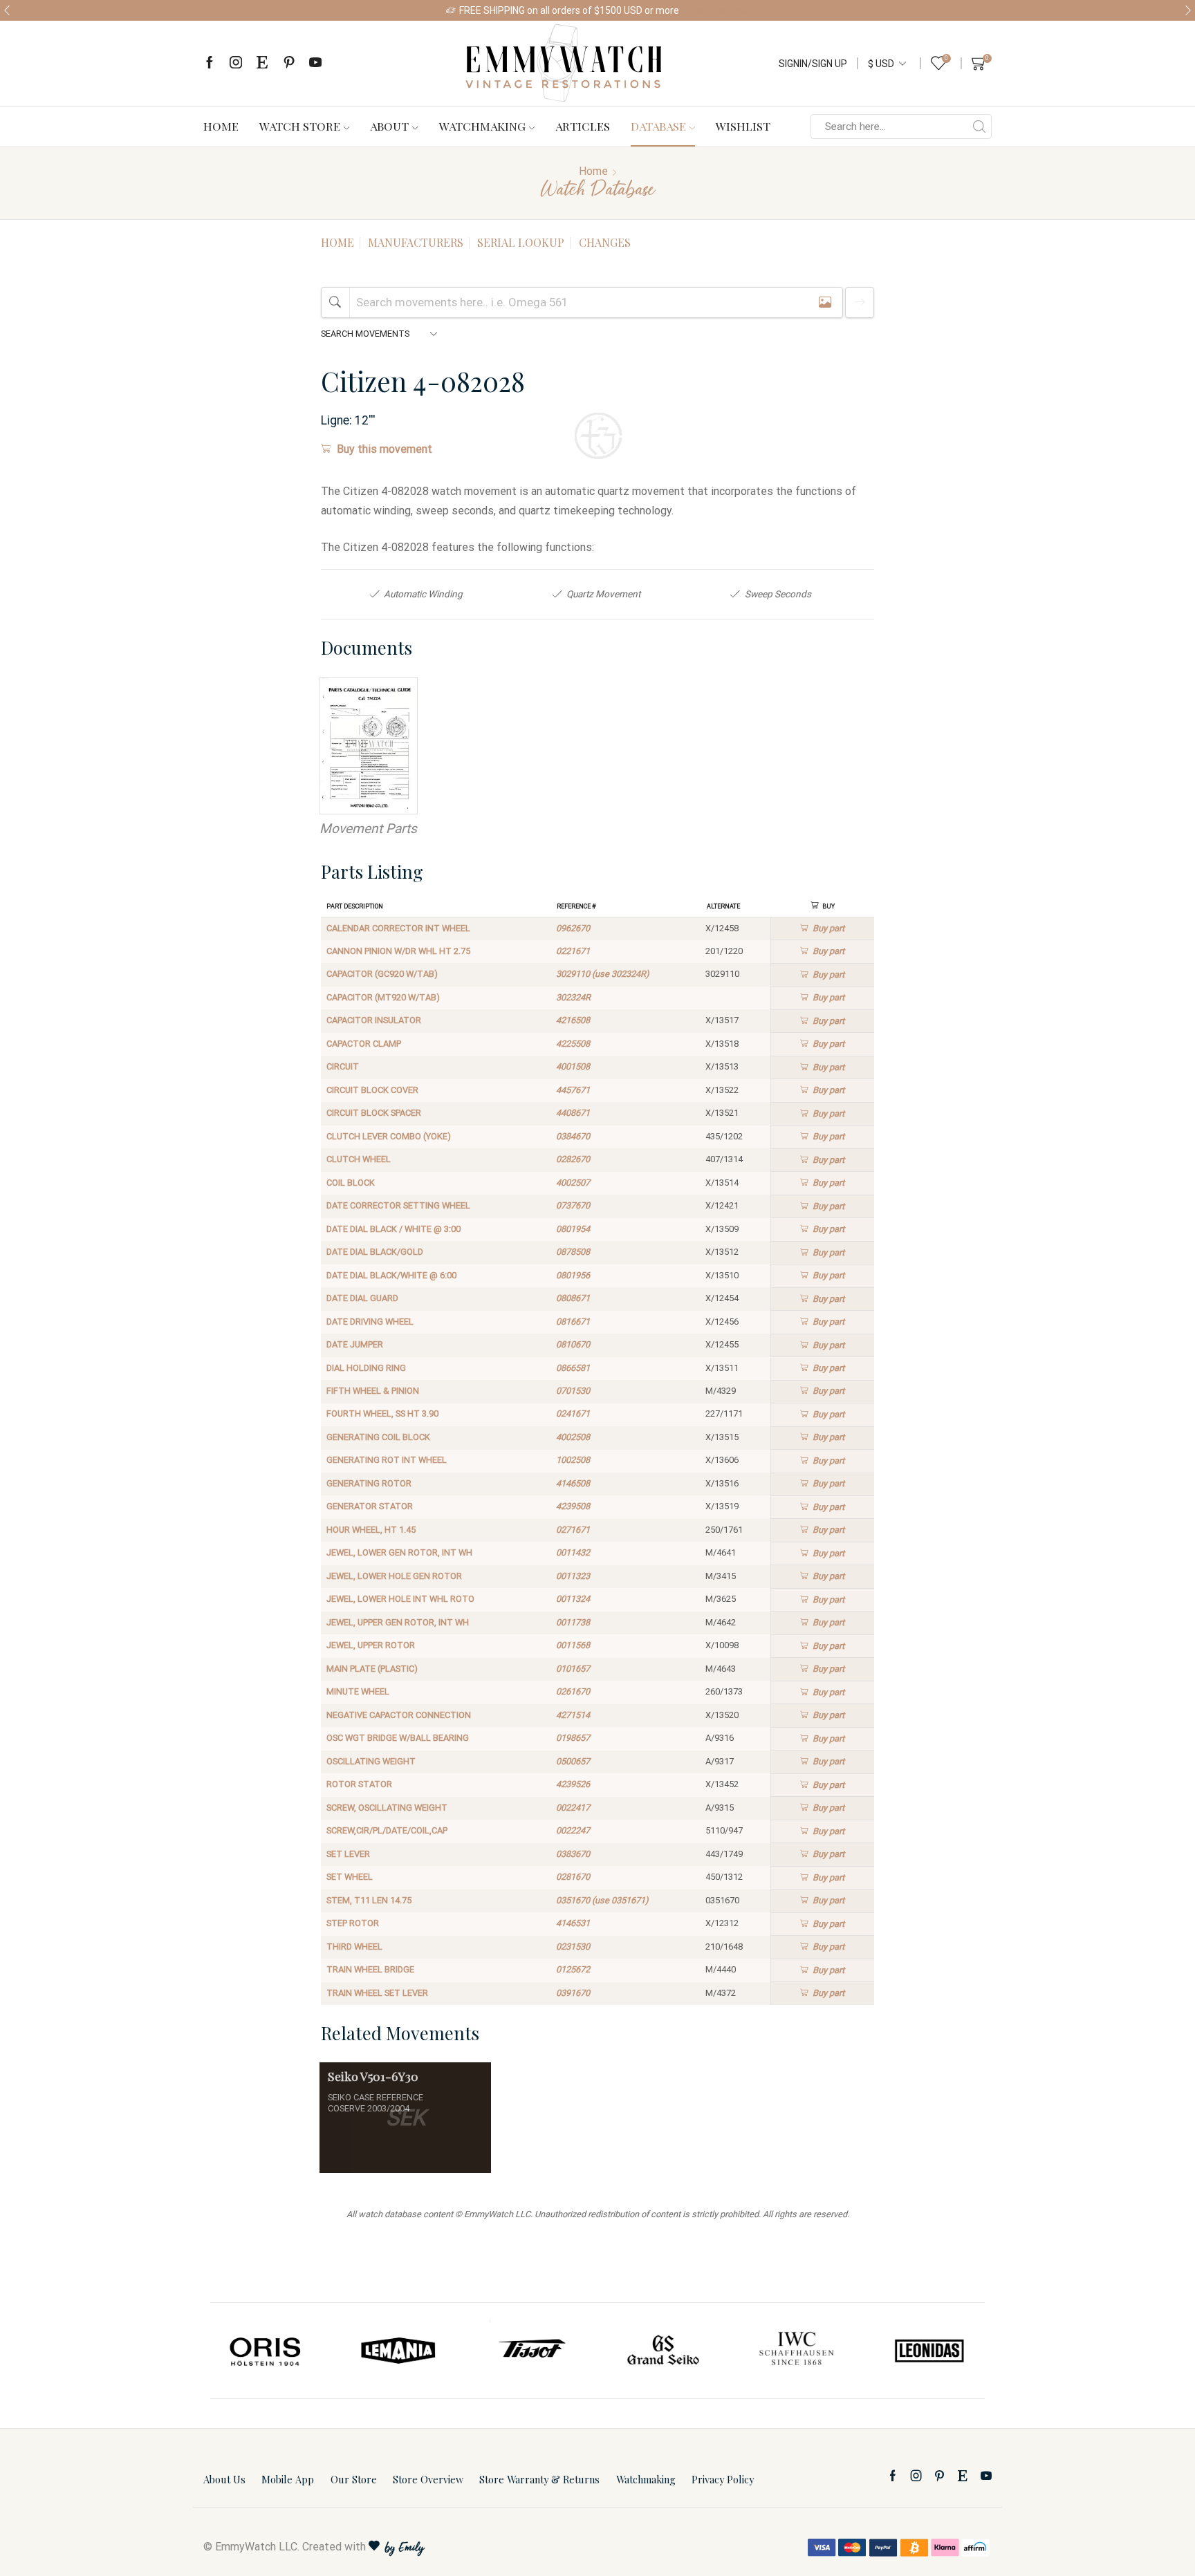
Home (221, 126)
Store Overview (428, 2479)
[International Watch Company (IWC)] (797, 2351)
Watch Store (300, 126)
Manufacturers (416, 242)
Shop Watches (718, 10)
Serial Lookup (521, 242)
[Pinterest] (289, 63)
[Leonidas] (929, 2351)
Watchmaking (482, 126)
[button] (7, 10)
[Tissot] (531, 2351)
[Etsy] (262, 63)
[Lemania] (399, 2351)
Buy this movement (385, 449)
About (389, 126)
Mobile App (288, 2479)
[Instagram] (236, 63)
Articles (583, 126)
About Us (224, 2479)
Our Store (354, 2479)
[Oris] (266, 2351)
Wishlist (743, 126)
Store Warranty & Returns (539, 2479)
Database (658, 126)
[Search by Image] (825, 302)
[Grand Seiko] (664, 2351)
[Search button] (979, 127)
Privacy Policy (723, 2479)
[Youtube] (315, 63)
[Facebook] (210, 63)
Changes (605, 242)
